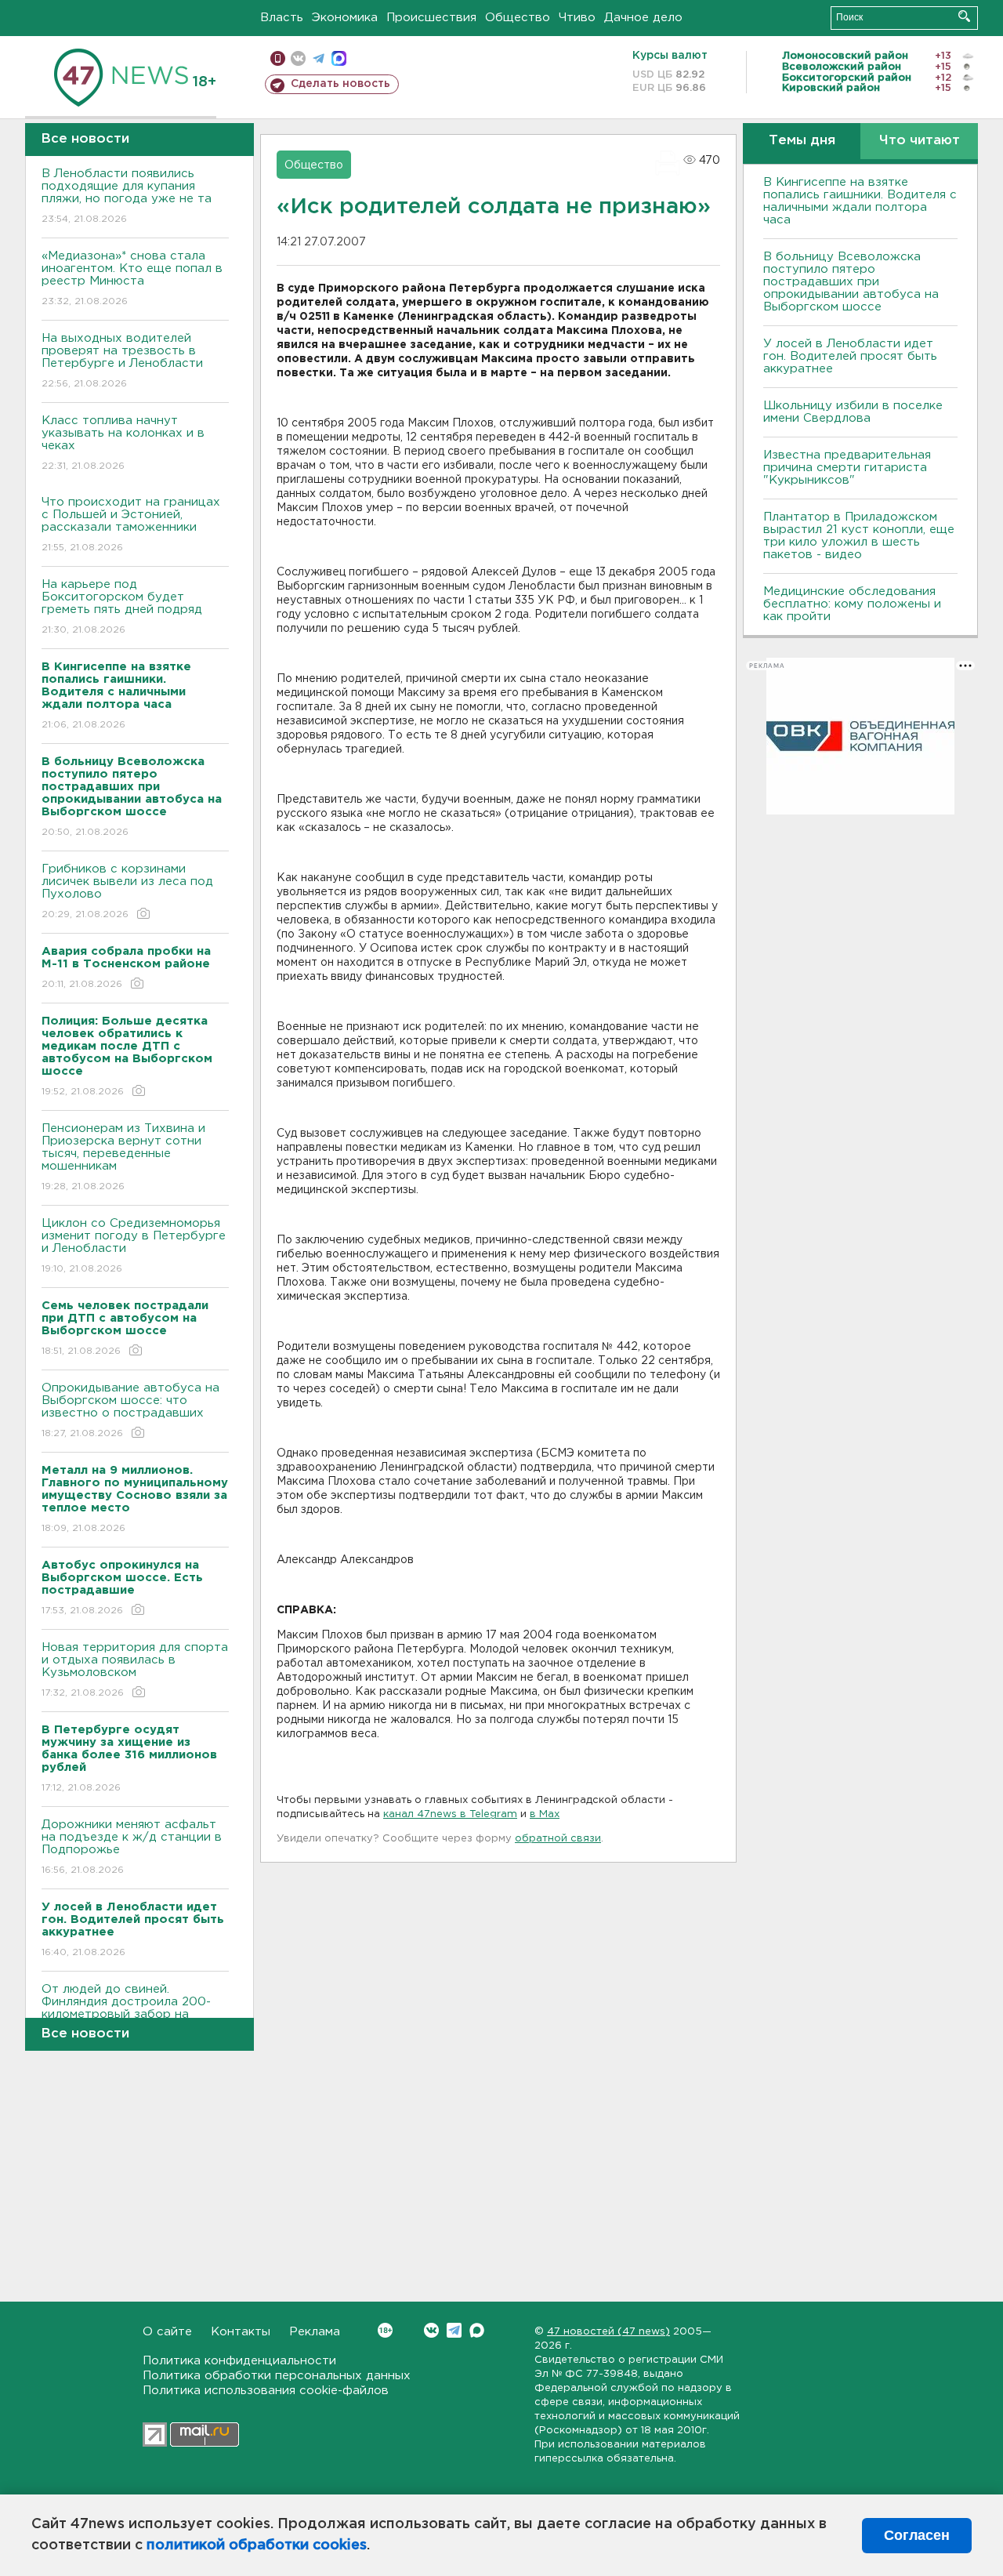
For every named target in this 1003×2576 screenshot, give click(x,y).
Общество (518, 18)
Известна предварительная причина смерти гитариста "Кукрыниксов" (847, 468)
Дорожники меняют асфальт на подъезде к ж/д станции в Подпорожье (132, 1847)
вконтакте (298, 58)
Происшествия (431, 18)
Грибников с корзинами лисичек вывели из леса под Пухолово (127, 891)
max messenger (339, 58)
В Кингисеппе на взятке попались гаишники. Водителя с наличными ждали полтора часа (860, 201)
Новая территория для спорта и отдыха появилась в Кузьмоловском (135, 1670)
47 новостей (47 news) (608, 2332)
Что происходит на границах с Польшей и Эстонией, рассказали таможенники (131, 524)
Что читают (920, 141)
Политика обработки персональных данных (277, 2376)
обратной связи (558, 1839)
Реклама (315, 2332)
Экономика (345, 18)
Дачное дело (643, 18)
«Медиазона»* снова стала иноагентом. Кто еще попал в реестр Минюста (132, 278)
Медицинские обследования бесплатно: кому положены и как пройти (852, 604)
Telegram (454, 2330)
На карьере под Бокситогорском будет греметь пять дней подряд (122, 607)
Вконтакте (431, 2330)
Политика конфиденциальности (239, 2361)
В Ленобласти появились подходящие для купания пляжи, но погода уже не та (127, 196)
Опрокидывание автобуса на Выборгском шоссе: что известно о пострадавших (130, 1410)
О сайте (167, 2332)
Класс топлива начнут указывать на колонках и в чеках (123, 443)
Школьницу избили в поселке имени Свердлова (853, 412)
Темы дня (802, 141)
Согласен (917, 2535)
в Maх (545, 1814)
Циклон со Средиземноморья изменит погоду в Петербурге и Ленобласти (134, 1246)
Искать (964, 16)
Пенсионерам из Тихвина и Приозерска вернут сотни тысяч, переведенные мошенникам (123, 1157)
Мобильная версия (278, 58)
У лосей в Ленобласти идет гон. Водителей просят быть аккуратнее (850, 356)
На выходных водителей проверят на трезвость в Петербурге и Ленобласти (122, 361)
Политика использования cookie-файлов (266, 2391)
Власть (282, 18)
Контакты (241, 2332)
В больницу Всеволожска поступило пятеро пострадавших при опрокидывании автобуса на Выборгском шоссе (851, 282)
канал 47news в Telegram (450, 1814)
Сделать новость (340, 84)
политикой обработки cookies (257, 2545)
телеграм (319, 58)
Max (477, 2330)
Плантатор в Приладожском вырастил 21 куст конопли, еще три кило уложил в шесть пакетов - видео (859, 536)
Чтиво (577, 18)
